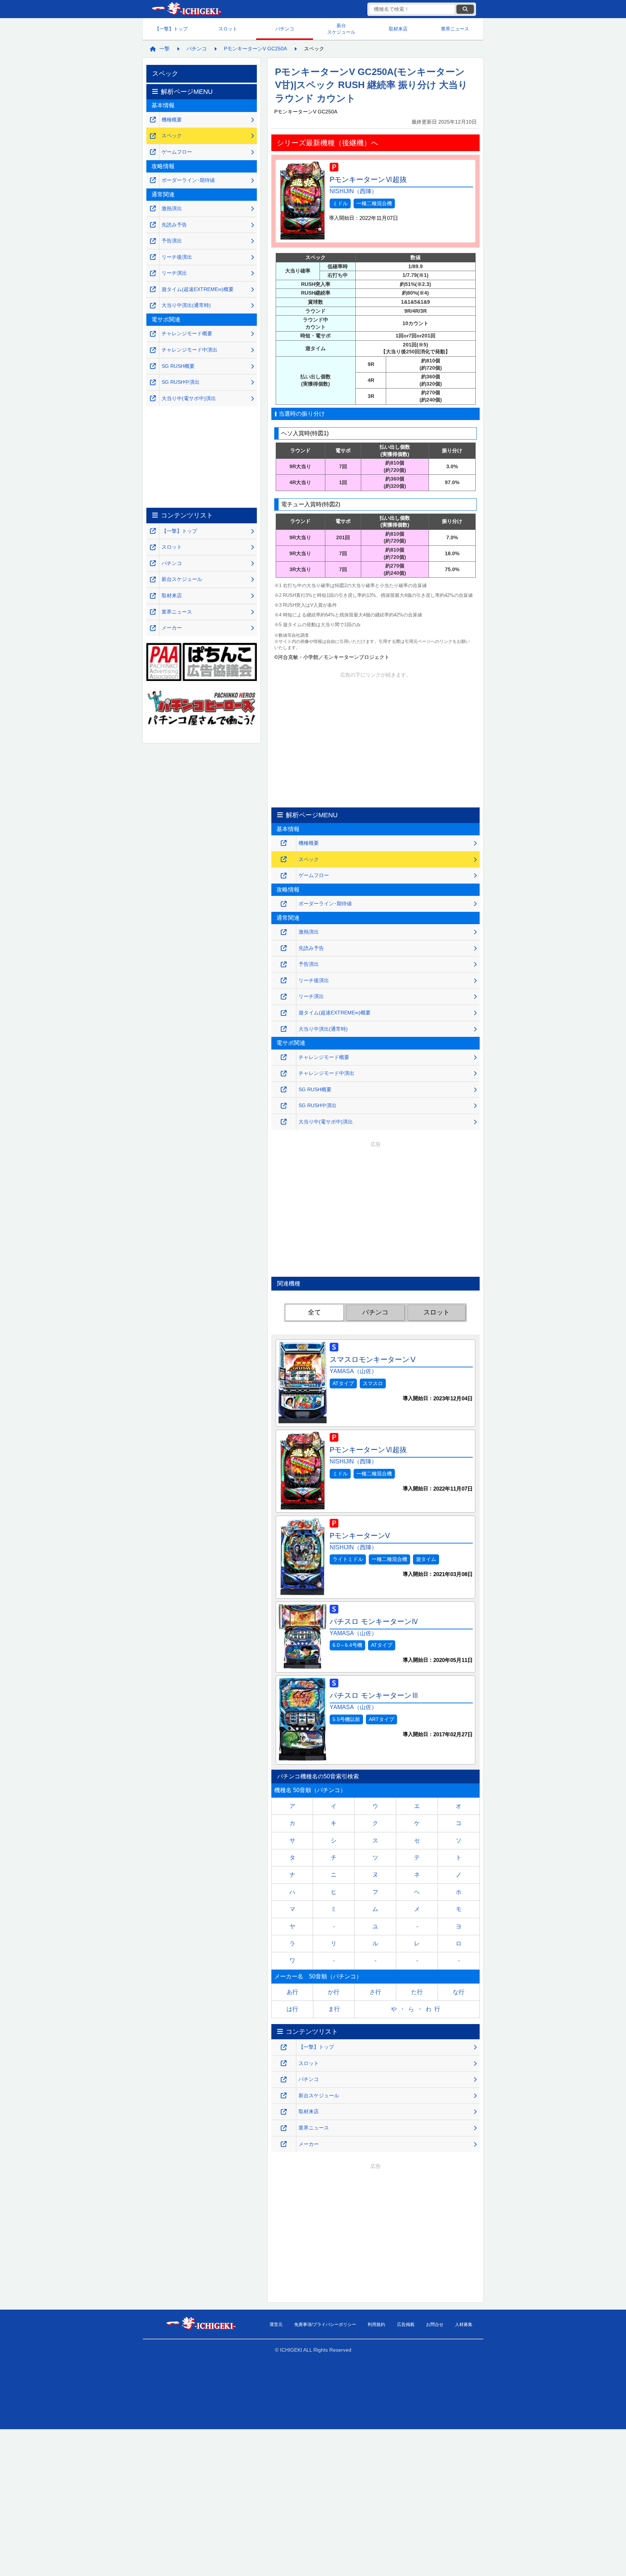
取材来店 (398, 29)
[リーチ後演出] (284, 980)
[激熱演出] (284, 932)
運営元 (276, 2324)
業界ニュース (455, 29)
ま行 (334, 2009)
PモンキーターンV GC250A (255, 49)
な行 (459, 1992)
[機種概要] (284, 843)
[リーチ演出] (284, 997)
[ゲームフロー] (284, 876)
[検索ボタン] (465, 9)
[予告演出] (284, 965)
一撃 (164, 49)
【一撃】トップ (171, 29)
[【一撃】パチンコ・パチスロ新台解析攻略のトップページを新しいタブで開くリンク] (284, 2047)
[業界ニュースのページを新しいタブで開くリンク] (284, 2128)
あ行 (292, 1992)
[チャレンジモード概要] (284, 1057)
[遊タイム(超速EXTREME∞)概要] (284, 1013)
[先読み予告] (284, 948)
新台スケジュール (341, 29)
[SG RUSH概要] (284, 1090)
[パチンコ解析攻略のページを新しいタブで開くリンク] (284, 2080)
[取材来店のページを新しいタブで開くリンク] (284, 2112)
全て (314, 1312)
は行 (292, 2009)
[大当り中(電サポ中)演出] (284, 1122)
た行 (417, 1992)
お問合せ (435, 2324)
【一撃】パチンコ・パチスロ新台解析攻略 (186, 9)
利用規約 (376, 2324)
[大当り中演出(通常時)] (284, 1029)
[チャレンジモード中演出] (284, 1074)
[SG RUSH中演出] (284, 1106)
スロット (228, 29)
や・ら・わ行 (417, 2009)
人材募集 (464, 2324)
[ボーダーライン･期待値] (284, 904)
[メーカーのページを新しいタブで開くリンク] (284, 2144)
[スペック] (284, 859)
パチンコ (285, 29)
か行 (334, 1992)
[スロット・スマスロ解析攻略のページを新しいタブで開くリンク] (284, 2063)
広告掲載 (406, 2324)
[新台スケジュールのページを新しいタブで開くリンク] (284, 2096)
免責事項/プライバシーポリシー (325, 2324)
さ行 (375, 1992)
